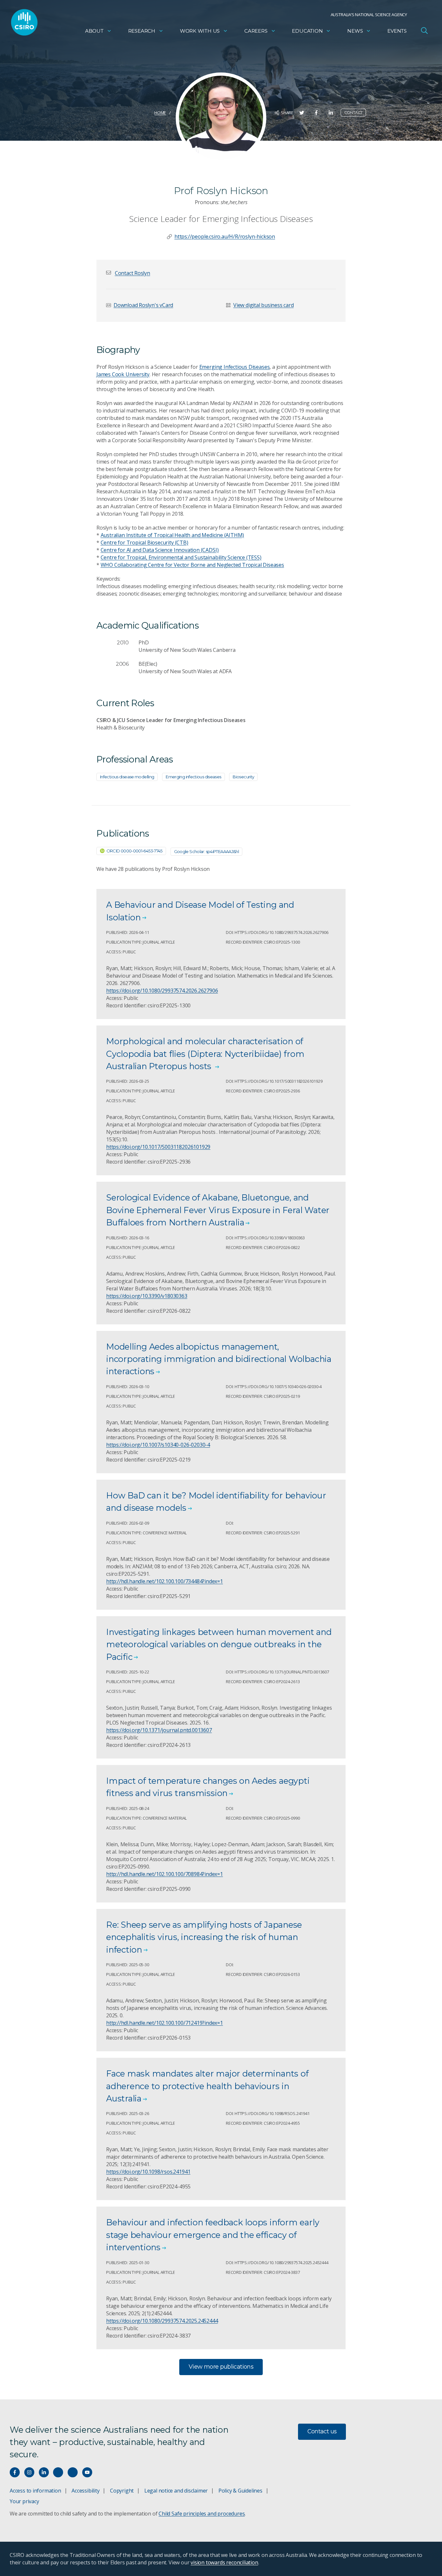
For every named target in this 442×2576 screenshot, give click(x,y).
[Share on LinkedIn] (331, 113)
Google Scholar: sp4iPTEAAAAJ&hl (206, 851)
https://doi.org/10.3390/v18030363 (147, 1296)
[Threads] (73, 2472)
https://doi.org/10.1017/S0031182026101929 (158, 1147)
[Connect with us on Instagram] (29, 2472)
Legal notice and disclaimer (176, 2491)
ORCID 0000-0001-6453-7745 (134, 851)
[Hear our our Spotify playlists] (58, 2472)
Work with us (200, 31)
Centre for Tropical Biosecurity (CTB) (144, 543)
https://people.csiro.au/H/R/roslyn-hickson (225, 236)
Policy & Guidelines (240, 2491)
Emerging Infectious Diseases (235, 367)
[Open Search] (424, 30)
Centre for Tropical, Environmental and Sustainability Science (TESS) (181, 557)
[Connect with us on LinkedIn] (44, 2472)
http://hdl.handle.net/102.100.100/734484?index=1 (165, 1581)
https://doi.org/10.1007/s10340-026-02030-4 (158, 1445)
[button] (133, 273)
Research (142, 31)
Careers (256, 31)
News (355, 31)
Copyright (122, 2491)
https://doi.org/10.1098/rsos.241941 (148, 2172)
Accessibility (85, 2491)
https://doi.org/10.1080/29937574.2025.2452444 (162, 2321)
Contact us (322, 2431)
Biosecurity (243, 777)
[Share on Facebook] (316, 113)
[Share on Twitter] (302, 113)
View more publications (221, 2367)
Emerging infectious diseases (193, 777)
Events (397, 31)
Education (307, 31)
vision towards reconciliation (224, 2562)
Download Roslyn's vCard (143, 305)
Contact (354, 112)
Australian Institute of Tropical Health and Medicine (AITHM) (172, 535)
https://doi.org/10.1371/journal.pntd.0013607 (159, 1730)
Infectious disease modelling (127, 777)
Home (160, 113)
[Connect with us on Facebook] (15, 2472)
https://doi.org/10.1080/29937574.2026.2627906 (162, 991)
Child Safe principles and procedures (202, 2514)
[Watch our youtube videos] (87, 2472)
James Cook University (123, 374)
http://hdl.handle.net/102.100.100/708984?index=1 (165, 1874)
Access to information (35, 2491)
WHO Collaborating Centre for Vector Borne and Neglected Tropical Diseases (192, 565)
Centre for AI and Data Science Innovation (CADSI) (160, 550)
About (94, 31)
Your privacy (24, 2501)
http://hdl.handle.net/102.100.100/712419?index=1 (165, 2023)
